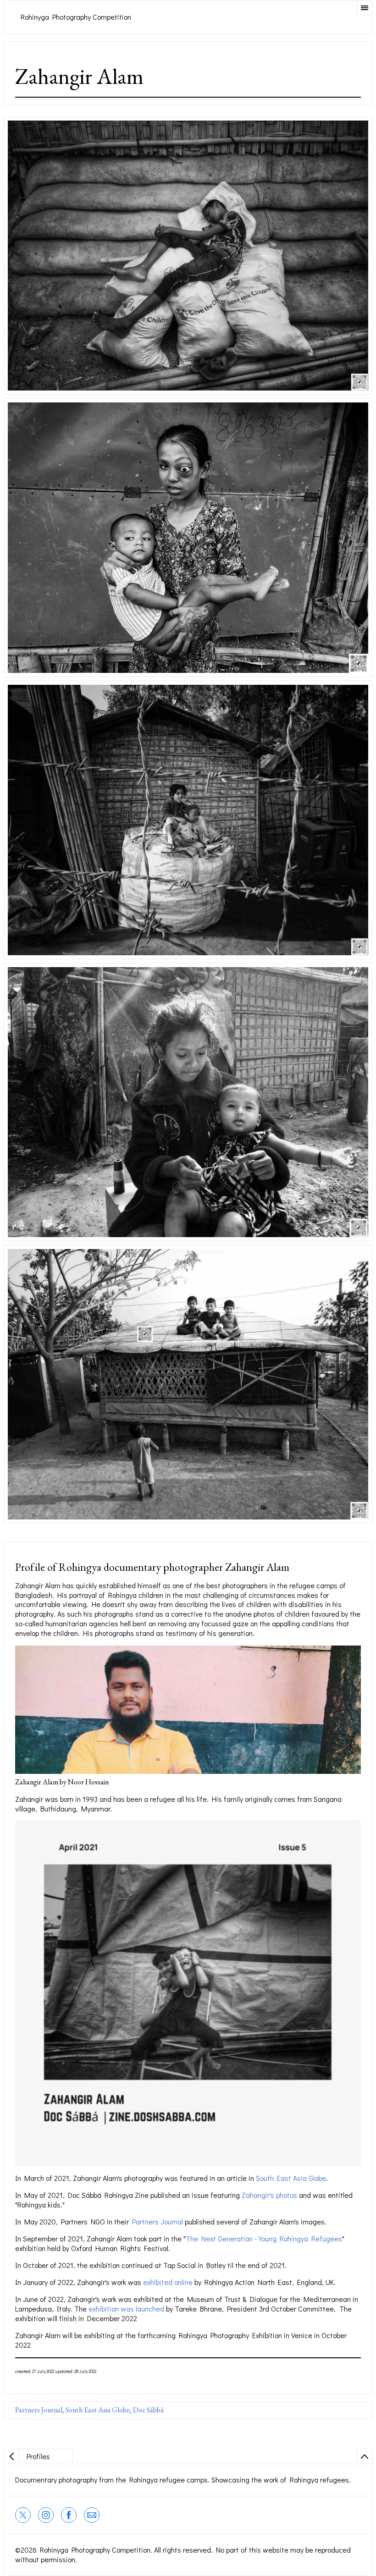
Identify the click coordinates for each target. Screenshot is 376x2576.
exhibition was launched (127, 2309)
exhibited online (168, 2282)
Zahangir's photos (269, 2195)
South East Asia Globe (291, 2178)
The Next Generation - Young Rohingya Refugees (264, 2238)
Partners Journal (158, 2221)
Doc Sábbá (148, 2410)
